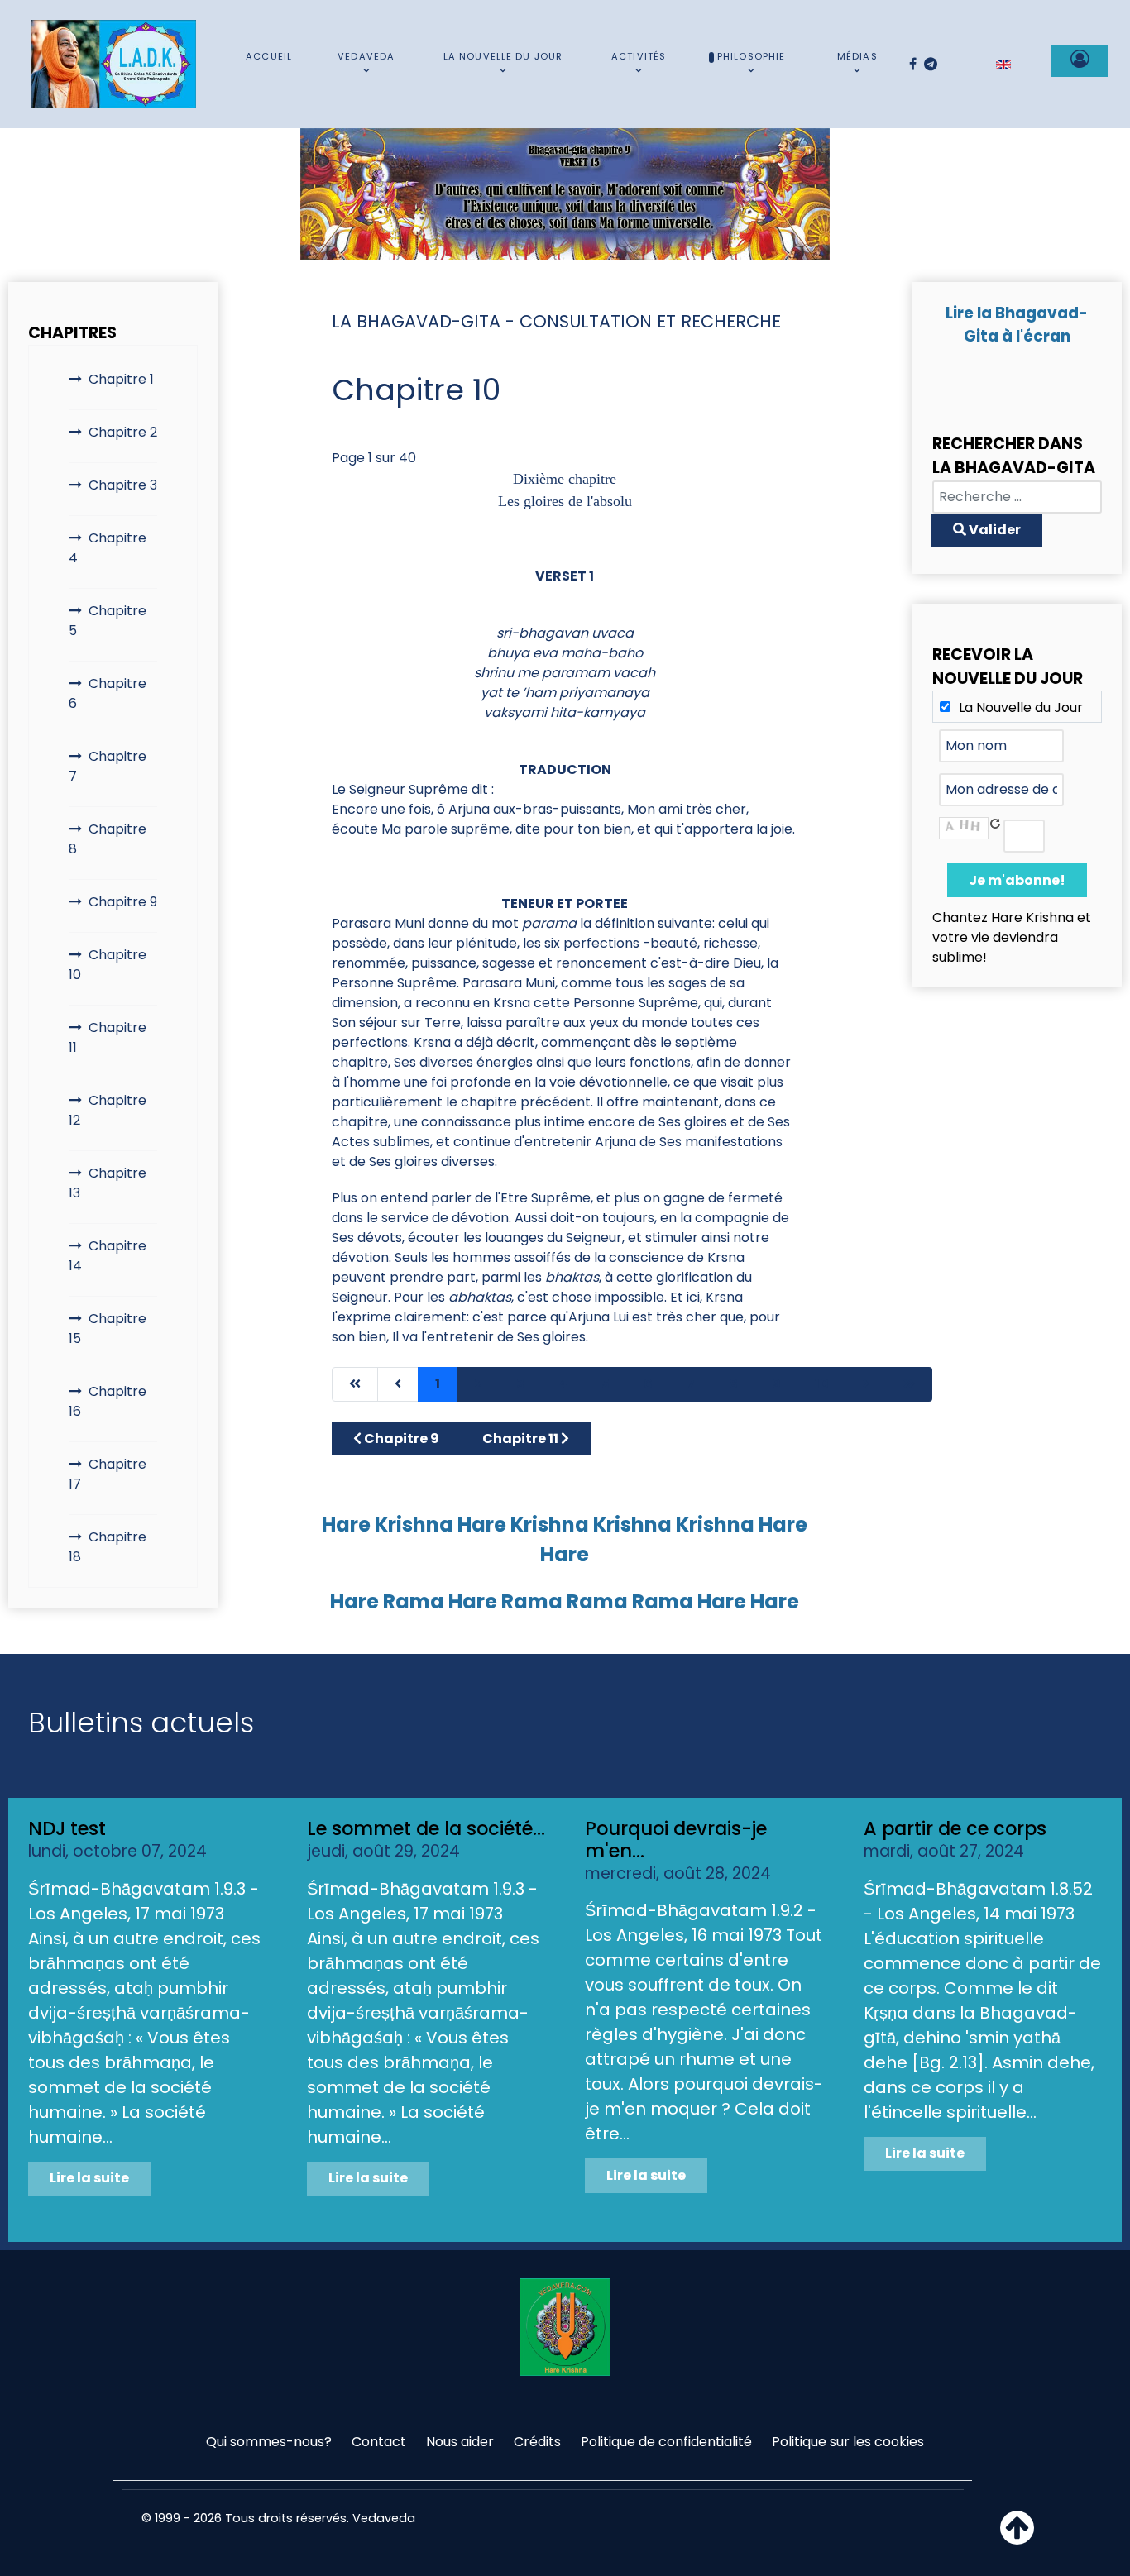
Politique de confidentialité (666, 2442)
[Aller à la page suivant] (866, 1384)
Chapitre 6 (108, 693)
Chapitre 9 (123, 902)
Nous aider (460, 2442)
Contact (379, 2442)
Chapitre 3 (123, 485)
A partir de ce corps (955, 1828)
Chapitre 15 (108, 1329)
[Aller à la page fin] (909, 1384)
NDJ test (67, 1828)
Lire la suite (89, 2178)
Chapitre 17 (108, 1474)
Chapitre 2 (123, 432)
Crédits (537, 2442)
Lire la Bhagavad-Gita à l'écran (1017, 325)
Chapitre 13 (108, 1183)
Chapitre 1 (121, 379)
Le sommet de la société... (426, 1828)
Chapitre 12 (108, 1110)
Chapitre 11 (108, 1037)
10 (822, 1384)
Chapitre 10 (108, 965)
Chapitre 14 (108, 1256)
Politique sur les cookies (848, 2442)
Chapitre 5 (108, 621)
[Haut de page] (1017, 2538)
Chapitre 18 (108, 1547)
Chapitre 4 (108, 548)
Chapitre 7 (108, 766)
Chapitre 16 (108, 1401)
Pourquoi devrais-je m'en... (676, 1840)
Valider (994, 530)
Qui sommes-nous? (269, 2442)
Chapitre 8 (108, 839)
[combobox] (1017, 497)
